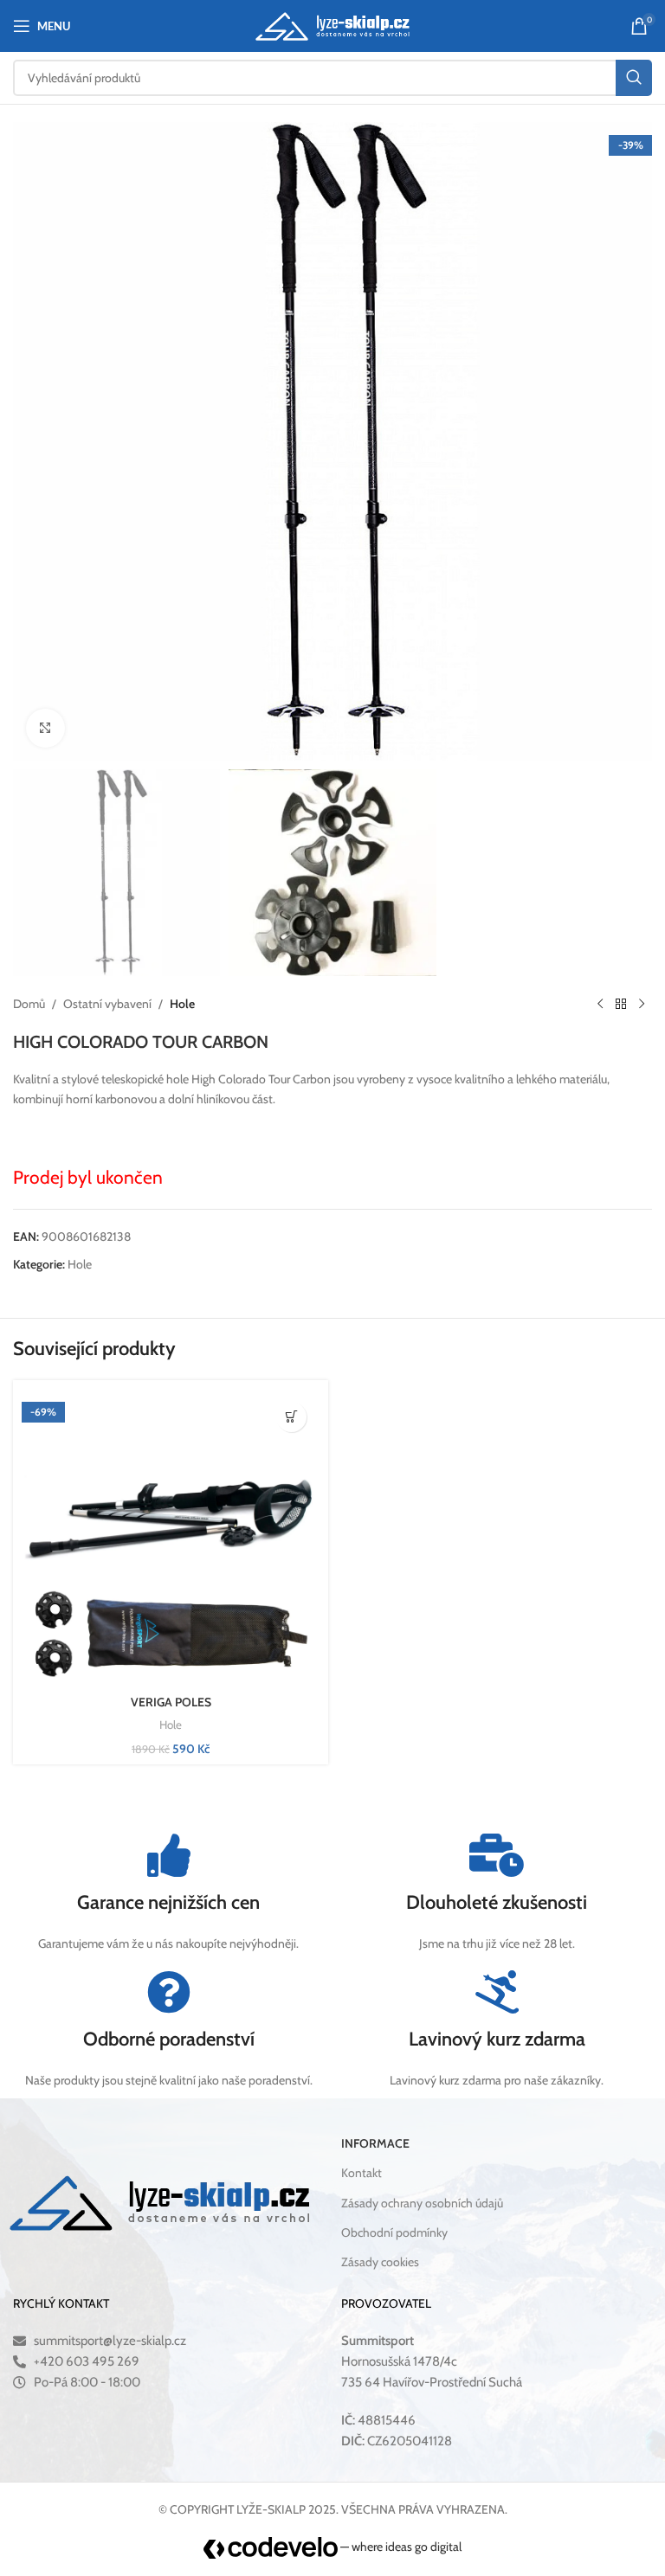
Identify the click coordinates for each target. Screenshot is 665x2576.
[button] (291, 1417)
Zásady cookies (380, 2262)
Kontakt (362, 2173)
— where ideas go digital (400, 2547)
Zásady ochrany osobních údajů (422, 2203)
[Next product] (642, 1004)
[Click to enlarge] (45, 728)
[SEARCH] (634, 78)
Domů (29, 1004)
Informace (375, 2143)
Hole (182, 1004)
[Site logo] (333, 24)
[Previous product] (600, 1004)
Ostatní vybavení (107, 1004)
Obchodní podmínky (394, 2232)
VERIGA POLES (171, 1702)
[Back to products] (621, 1004)
